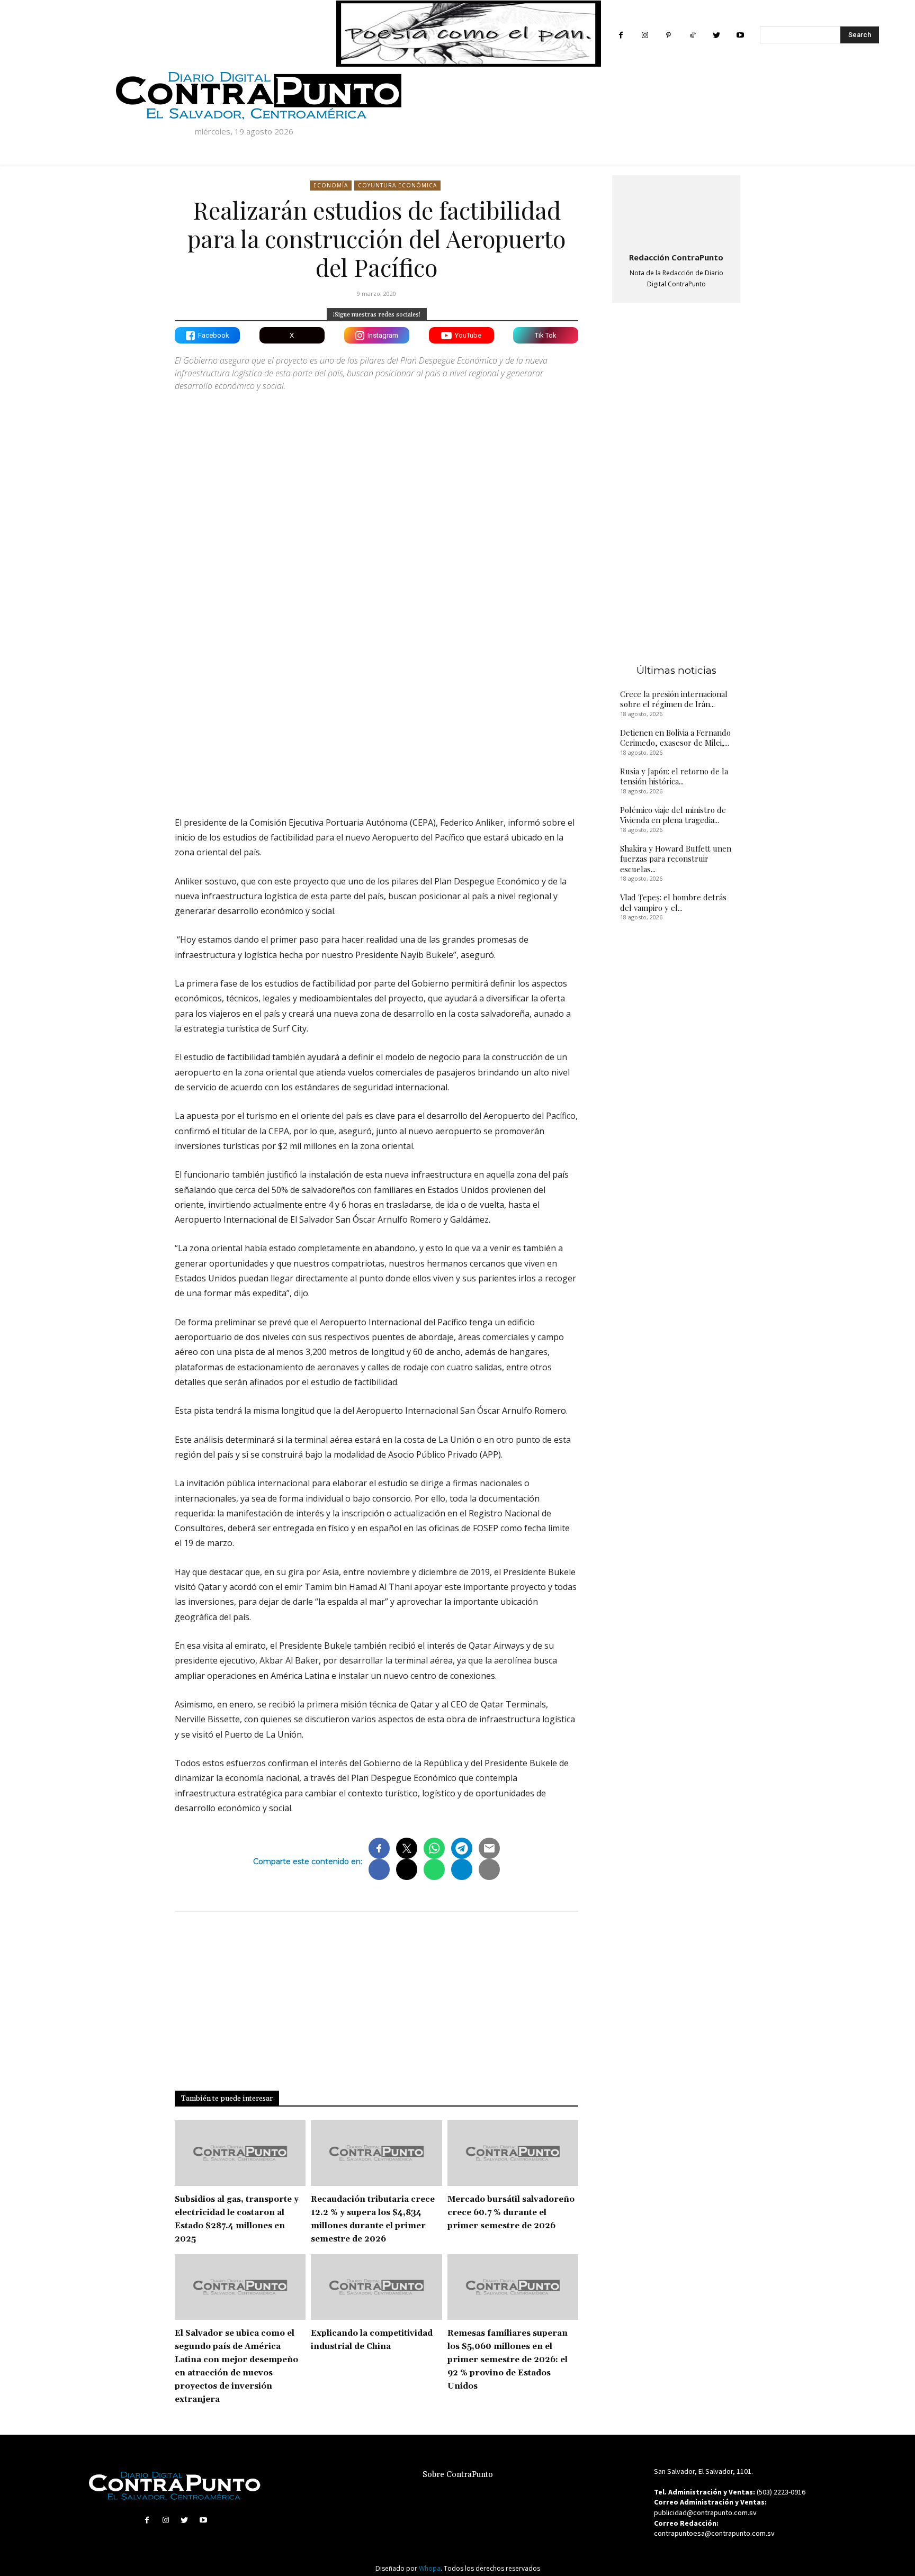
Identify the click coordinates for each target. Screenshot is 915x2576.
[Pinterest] (669, 35)
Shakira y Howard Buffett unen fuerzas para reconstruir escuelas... (676, 859)
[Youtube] (740, 35)
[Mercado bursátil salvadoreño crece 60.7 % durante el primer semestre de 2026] (513, 2153)
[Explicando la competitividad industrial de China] (376, 2287)
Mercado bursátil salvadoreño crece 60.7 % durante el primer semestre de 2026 (511, 2213)
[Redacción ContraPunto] (676, 212)
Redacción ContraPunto (676, 257)
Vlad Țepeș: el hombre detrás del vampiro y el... (673, 902)
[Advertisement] (376, 716)
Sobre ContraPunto (458, 2475)
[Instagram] (645, 35)
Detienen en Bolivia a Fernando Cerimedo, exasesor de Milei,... (675, 738)
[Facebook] (621, 35)
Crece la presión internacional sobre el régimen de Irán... (674, 699)
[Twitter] (716, 35)
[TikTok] (692, 35)
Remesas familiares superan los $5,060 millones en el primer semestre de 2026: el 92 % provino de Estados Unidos (508, 2360)
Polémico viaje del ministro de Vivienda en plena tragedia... (673, 815)
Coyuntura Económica (397, 185)
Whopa (430, 2568)
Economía (331, 185)
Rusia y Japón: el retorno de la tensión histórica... (674, 776)
